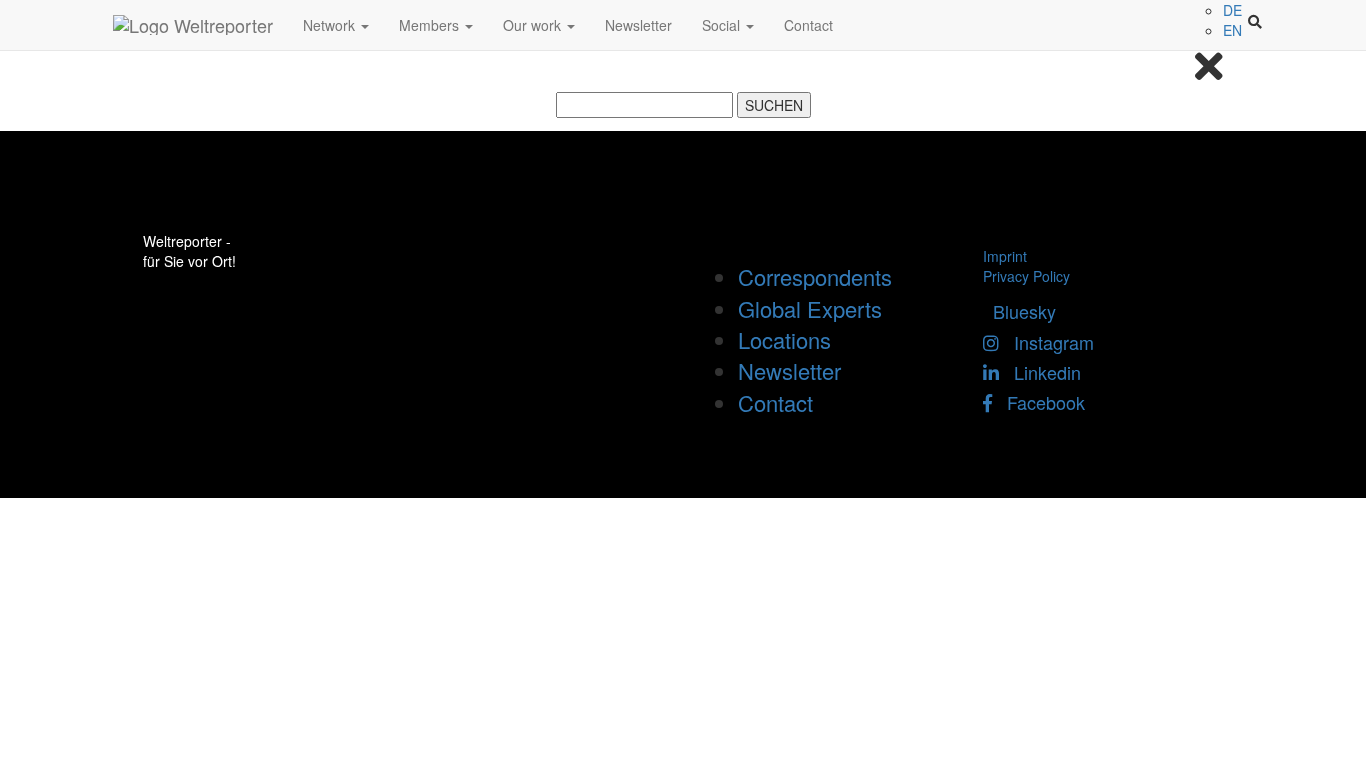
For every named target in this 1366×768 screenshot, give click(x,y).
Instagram (1046, 342)
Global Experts (810, 308)
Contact (808, 25)
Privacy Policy (1026, 276)
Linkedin (1040, 372)
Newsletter (638, 25)
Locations (784, 339)
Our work (534, 25)
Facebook (1038, 402)
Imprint (1005, 256)
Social (723, 25)
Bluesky (1019, 311)
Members (431, 25)
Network (331, 25)
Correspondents (815, 276)
